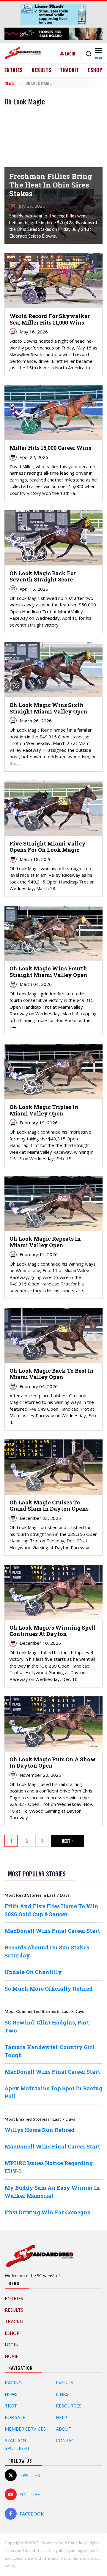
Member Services (25, 2429)
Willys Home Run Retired (40, 2130)
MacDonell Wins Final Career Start (52, 1931)
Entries (14, 70)
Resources (69, 2406)
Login (70, 54)
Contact (67, 2440)
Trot (11, 2406)
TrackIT (70, 70)
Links (62, 2394)
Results (42, 70)
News (9, 83)
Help (62, 2417)
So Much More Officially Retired (49, 1989)
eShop (95, 70)
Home (12, 2356)
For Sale (15, 2417)
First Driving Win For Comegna (48, 2212)
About (64, 2429)
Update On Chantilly (33, 1972)
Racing (13, 2383)
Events (64, 2383)
